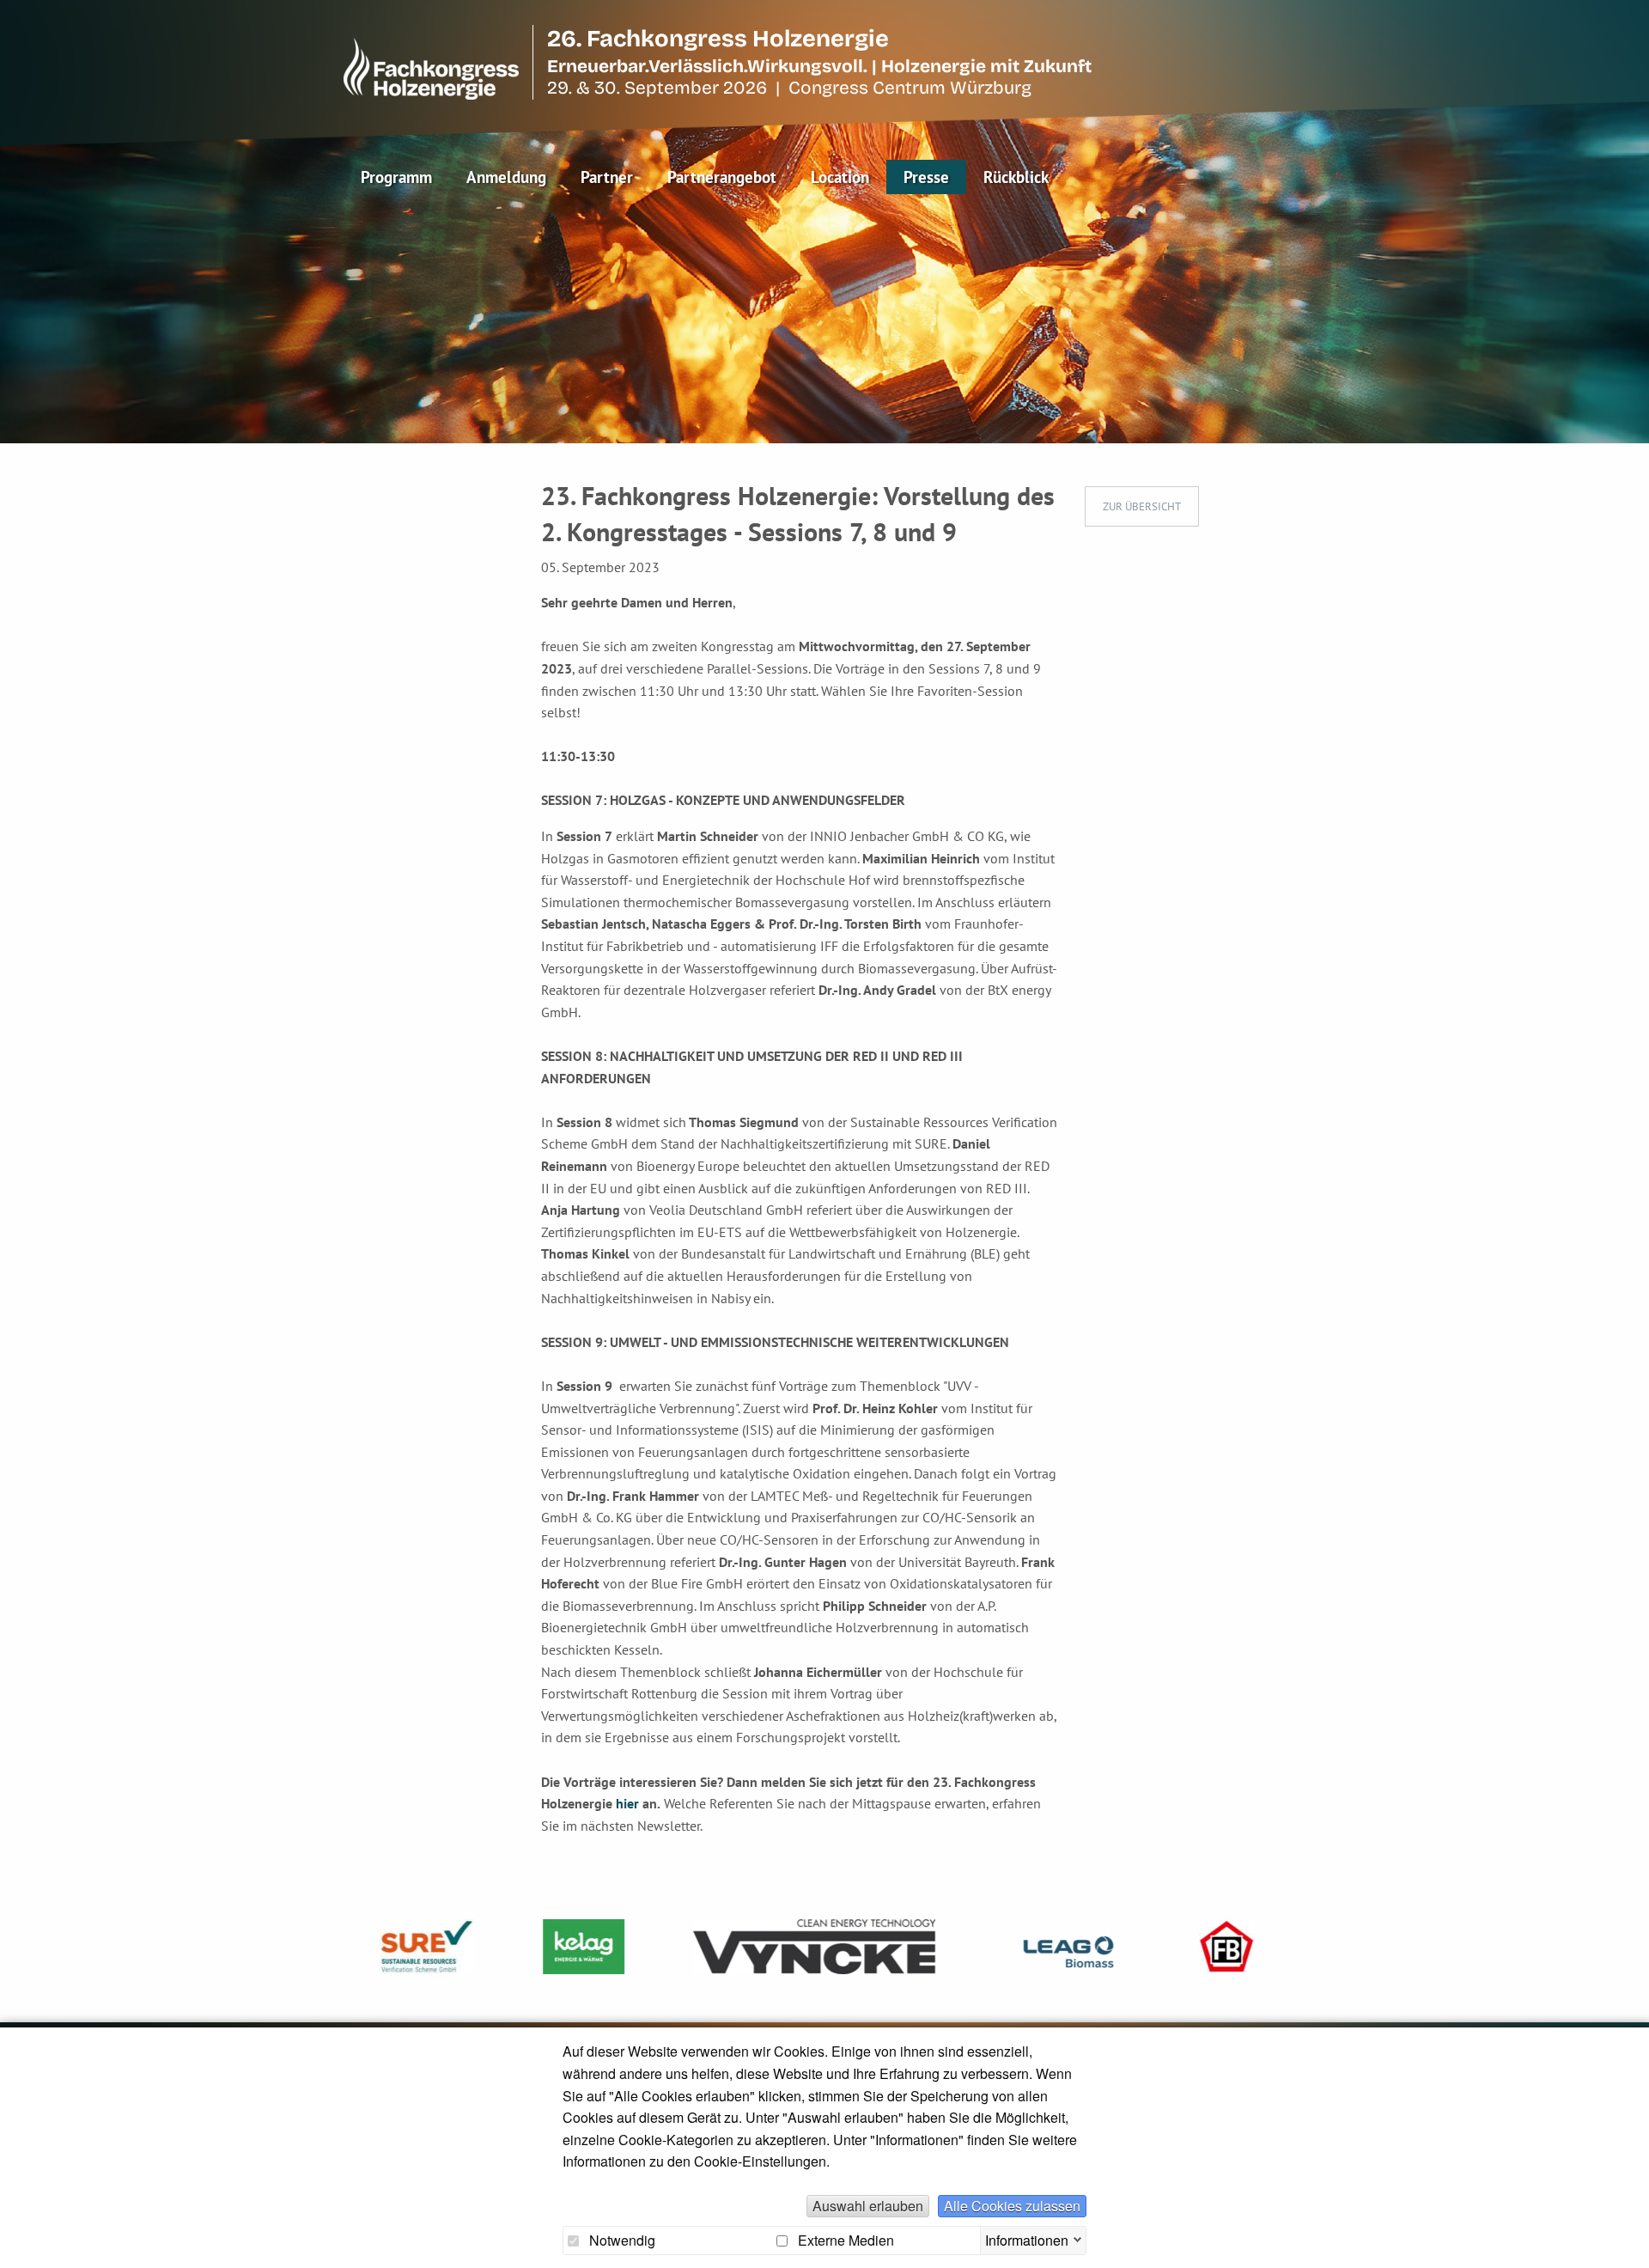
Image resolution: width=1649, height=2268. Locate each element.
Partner (607, 177)
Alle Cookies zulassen (1012, 2206)
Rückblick (1016, 177)
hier (629, 1803)
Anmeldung (506, 177)
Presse (926, 177)
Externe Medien (844, 2241)
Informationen (1027, 2238)
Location (840, 177)
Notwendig (621, 2241)
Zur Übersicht (1142, 506)
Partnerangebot (722, 177)
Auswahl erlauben (868, 2206)
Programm (396, 177)
